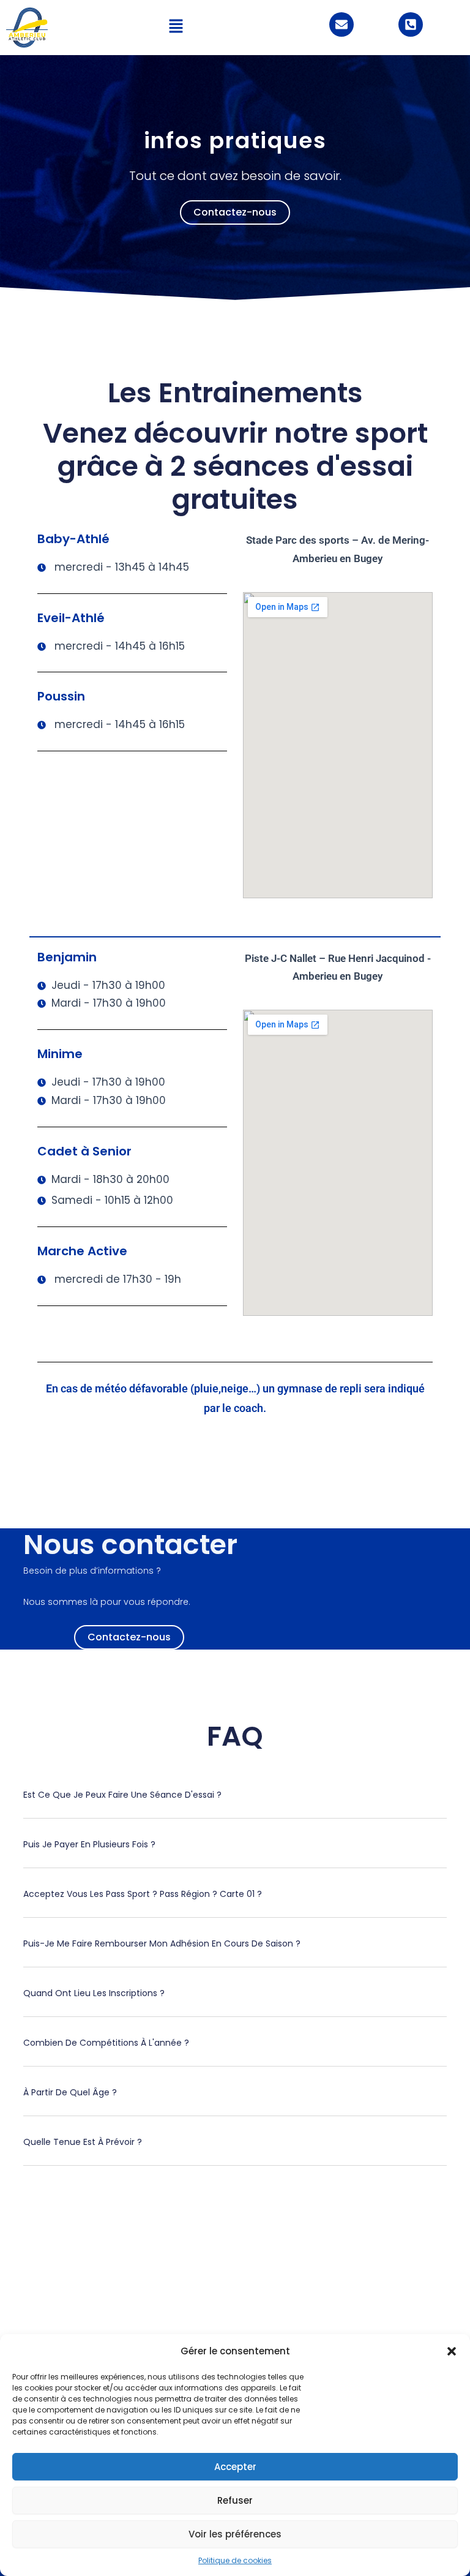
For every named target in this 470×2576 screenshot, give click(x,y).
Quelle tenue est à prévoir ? (83, 2142)
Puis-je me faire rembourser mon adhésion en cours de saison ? (162, 1943)
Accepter (235, 2467)
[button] (452, 2351)
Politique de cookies (235, 2560)
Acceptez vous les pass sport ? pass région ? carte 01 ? (143, 1894)
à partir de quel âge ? (70, 2092)
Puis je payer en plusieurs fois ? (89, 1844)
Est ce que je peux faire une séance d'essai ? (122, 1795)
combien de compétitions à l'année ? (106, 2043)
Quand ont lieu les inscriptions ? (94, 1993)
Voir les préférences (235, 2534)
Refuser (235, 2500)
